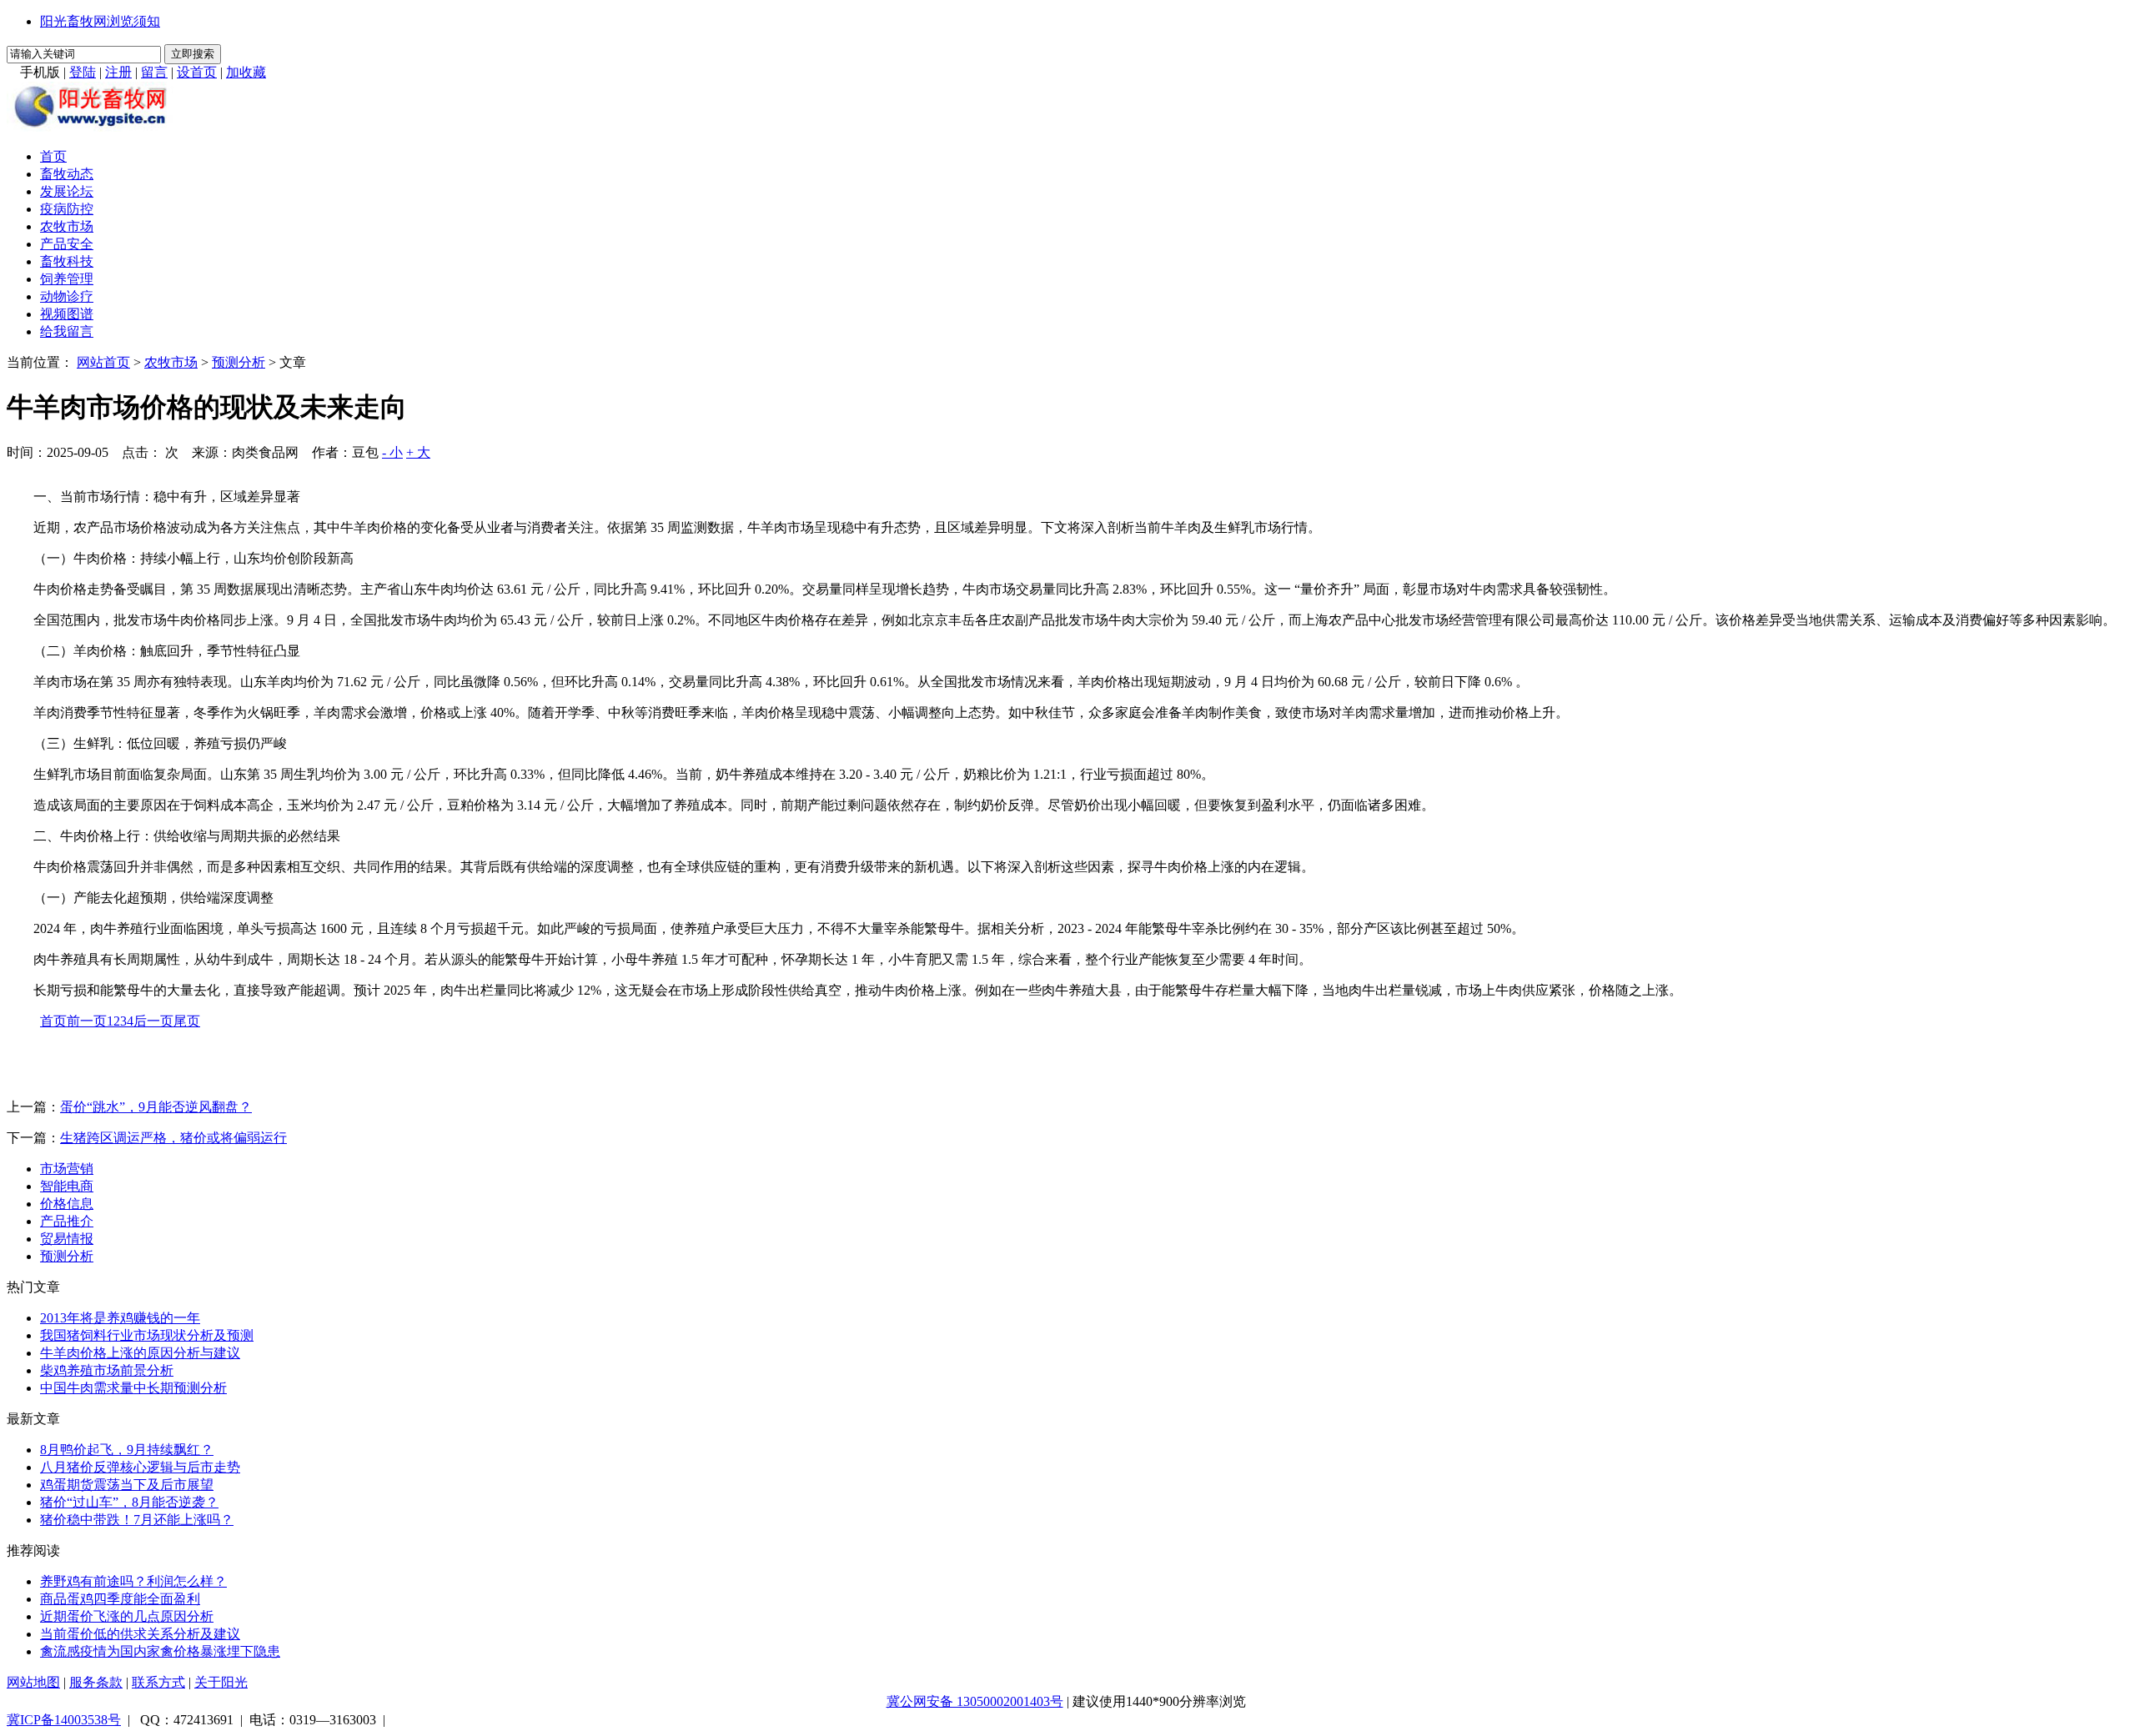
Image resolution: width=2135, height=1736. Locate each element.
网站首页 (103, 362)
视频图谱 (67, 314)
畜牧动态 (67, 174)
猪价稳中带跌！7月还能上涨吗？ (137, 1520)
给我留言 (67, 331)
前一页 (87, 1021)
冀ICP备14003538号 (64, 1720)
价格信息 (67, 1204)
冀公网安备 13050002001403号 (975, 1701)
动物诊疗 (67, 296)
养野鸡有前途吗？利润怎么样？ (133, 1581)
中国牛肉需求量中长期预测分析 (133, 1388)
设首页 (197, 72)
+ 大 (418, 452)
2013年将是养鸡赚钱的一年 (120, 1318)
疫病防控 (67, 209)
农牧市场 (67, 226)
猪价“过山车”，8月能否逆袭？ (129, 1502)
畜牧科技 (67, 261)
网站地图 (33, 1682)
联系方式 (158, 1682)
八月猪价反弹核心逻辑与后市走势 (140, 1467)
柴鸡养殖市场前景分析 (107, 1370)
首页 (53, 156)
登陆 (83, 72)
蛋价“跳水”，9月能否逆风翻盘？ (156, 1107)
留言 (154, 72)
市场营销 (67, 1169)
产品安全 (67, 244)
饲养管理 (67, 279)
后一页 (153, 1021)
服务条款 (96, 1682)
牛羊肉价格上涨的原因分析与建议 (140, 1353)
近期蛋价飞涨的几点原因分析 (127, 1616)
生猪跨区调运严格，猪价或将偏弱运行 (173, 1138)
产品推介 (67, 1221)
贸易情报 (67, 1239)
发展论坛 (67, 191)
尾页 (187, 1021)
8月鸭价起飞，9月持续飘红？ (127, 1450)
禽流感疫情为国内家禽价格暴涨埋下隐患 (160, 1651)
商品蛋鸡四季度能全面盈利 (120, 1599)
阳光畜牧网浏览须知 (100, 21)
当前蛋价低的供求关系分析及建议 (140, 1634)
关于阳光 (221, 1682)
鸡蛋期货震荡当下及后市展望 (127, 1485)
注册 (118, 72)
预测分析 (239, 362)
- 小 (392, 452)
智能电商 (67, 1186)
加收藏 (246, 72)
